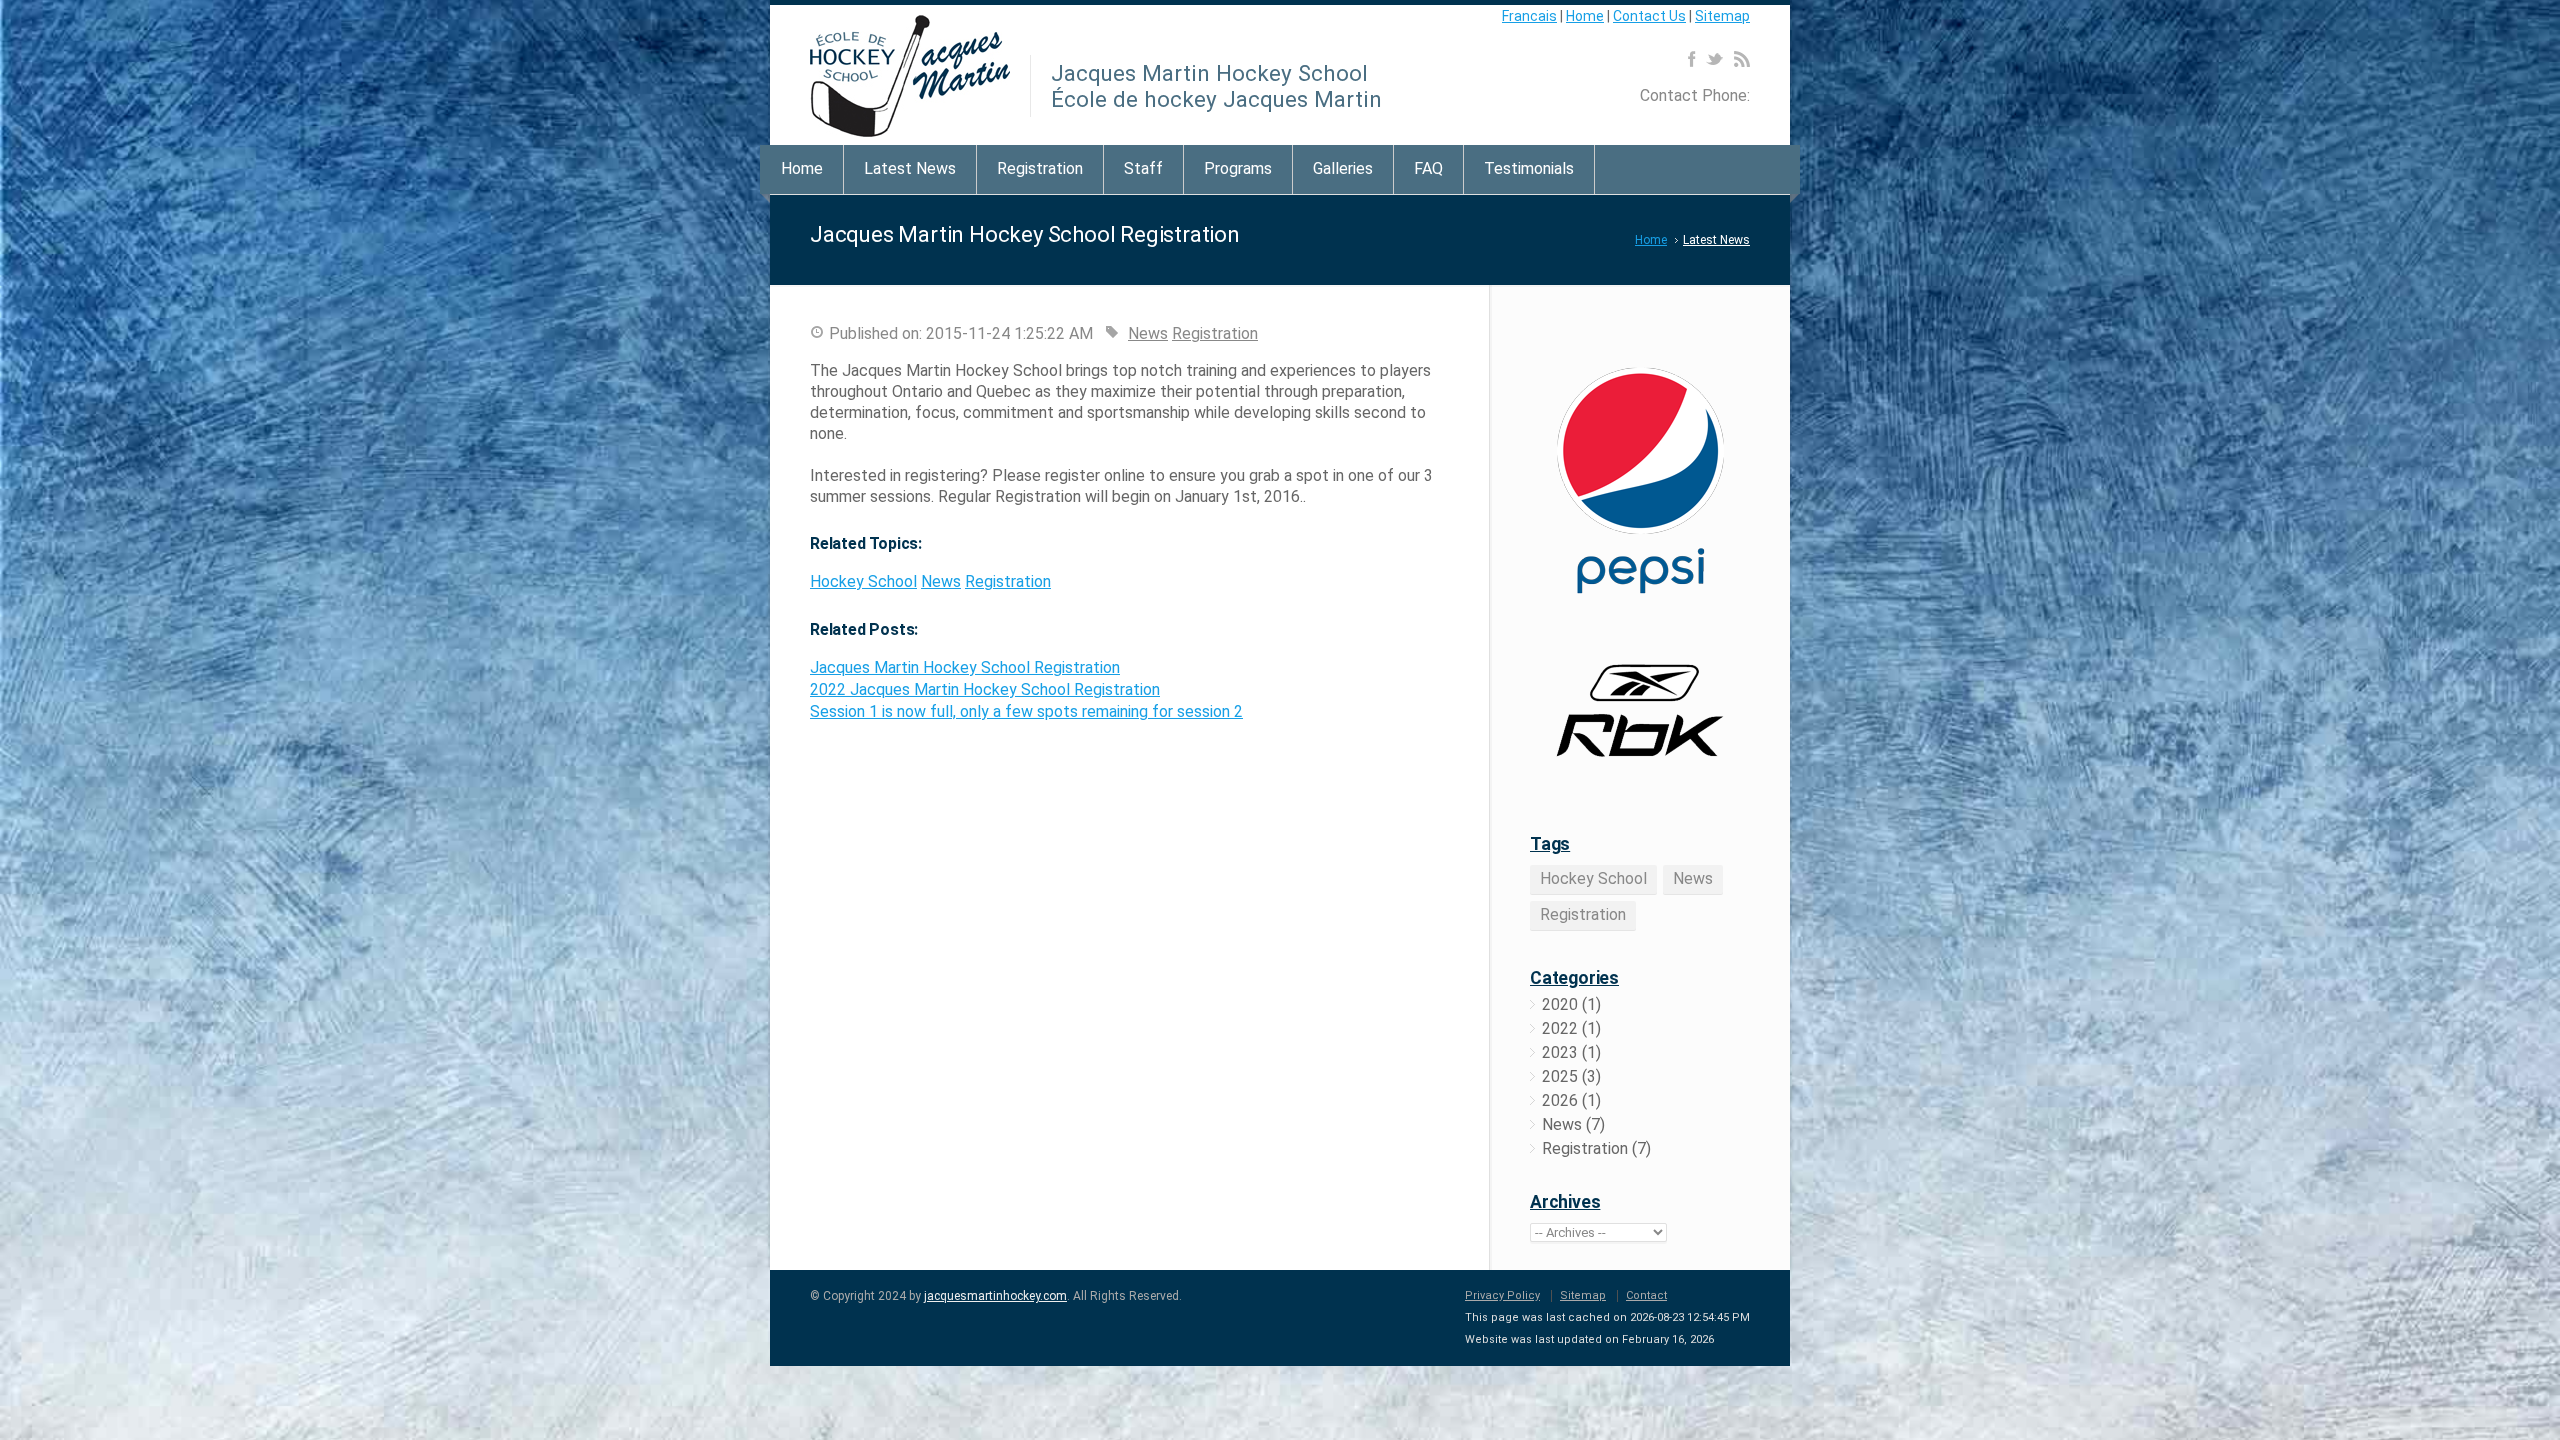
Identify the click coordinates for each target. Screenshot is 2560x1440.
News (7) (1573, 1124)
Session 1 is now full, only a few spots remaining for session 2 (1026, 711)
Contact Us (1649, 16)
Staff (1143, 168)
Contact (1646, 1295)
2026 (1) (1571, 1100)
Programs (1238, 168)
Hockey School (863, 581)
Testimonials (1529, 168)
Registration (1040, 168)
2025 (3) (1571, 1076)
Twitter (1714, 59)
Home (1585, 16)
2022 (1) (1571, 1028)
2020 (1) (1571, 1004)
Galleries (1343, 168)
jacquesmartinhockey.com (995, 1296)
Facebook (1691, 59)
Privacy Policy (1502, 1295)
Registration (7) (1596, 1148)
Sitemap (1722, 16)
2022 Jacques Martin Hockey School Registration (985, 689)
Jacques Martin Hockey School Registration (965, 667)
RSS (1741, 59)
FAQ (1428, 168)
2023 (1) (1571, 1052)
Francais (1529, 16)
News (1148, 333)
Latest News (910, 168)
